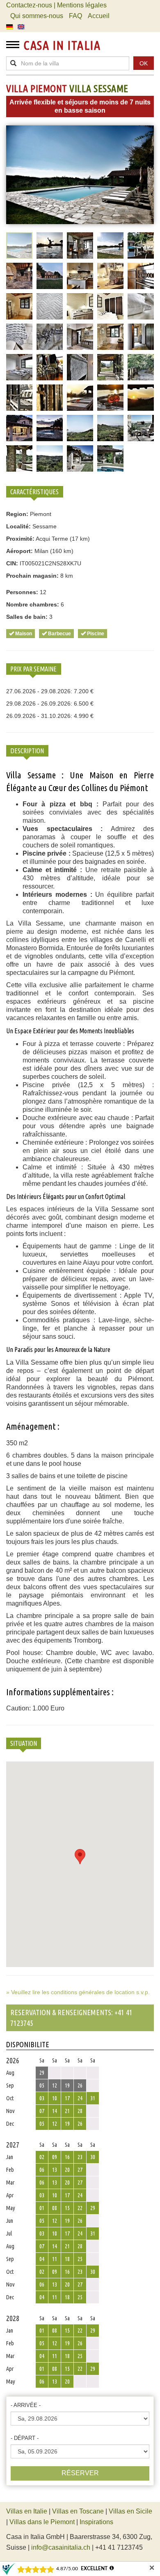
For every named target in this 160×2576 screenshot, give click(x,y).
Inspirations (96, 2522)
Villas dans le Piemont (42, 2522)
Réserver (80, 2473)
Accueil (99, 16)
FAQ (75, 16)
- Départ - (25, 2438)
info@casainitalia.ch (61, 2547)
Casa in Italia (62, 45)
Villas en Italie (27, 2511)
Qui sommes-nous (37, 16)
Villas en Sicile (130, 2511)
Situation (24, 1743)
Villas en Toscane (78, 2511)
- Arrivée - (26, 2405)
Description (27, 751)
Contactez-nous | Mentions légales (56, 5)
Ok (144, 63)
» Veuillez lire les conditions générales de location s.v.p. (78, 1992)
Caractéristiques (34, 492)
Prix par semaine (33, 669)
